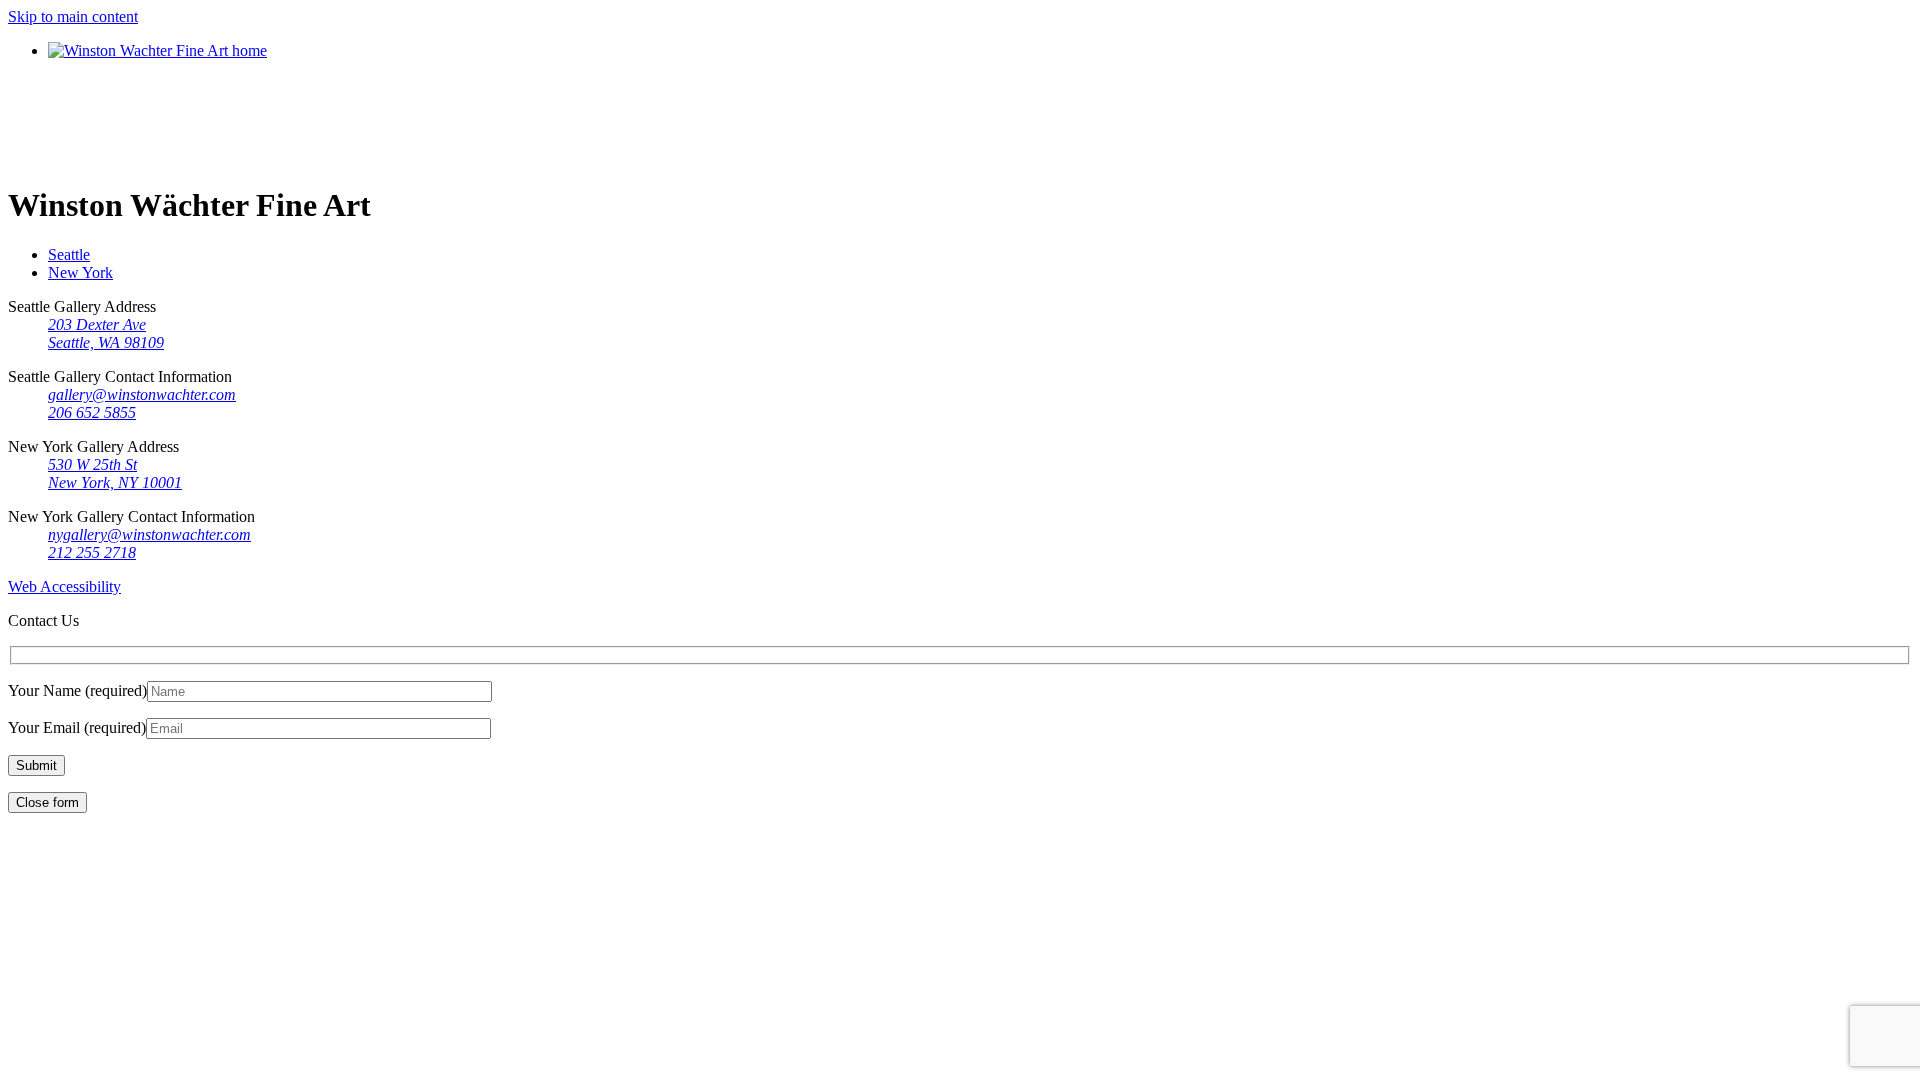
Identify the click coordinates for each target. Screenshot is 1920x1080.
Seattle (69, 254)
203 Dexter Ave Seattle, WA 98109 (106, 333)
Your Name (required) (77, 690)
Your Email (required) (77, 727)
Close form (47, 802)
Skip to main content (73, 16)
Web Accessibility (64, 586)
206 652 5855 (92, 412)
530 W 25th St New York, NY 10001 (115, 473)
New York (80, 272)
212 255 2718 (92, 552)
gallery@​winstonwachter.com (142, 394)
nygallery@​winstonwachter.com (149, 534)
